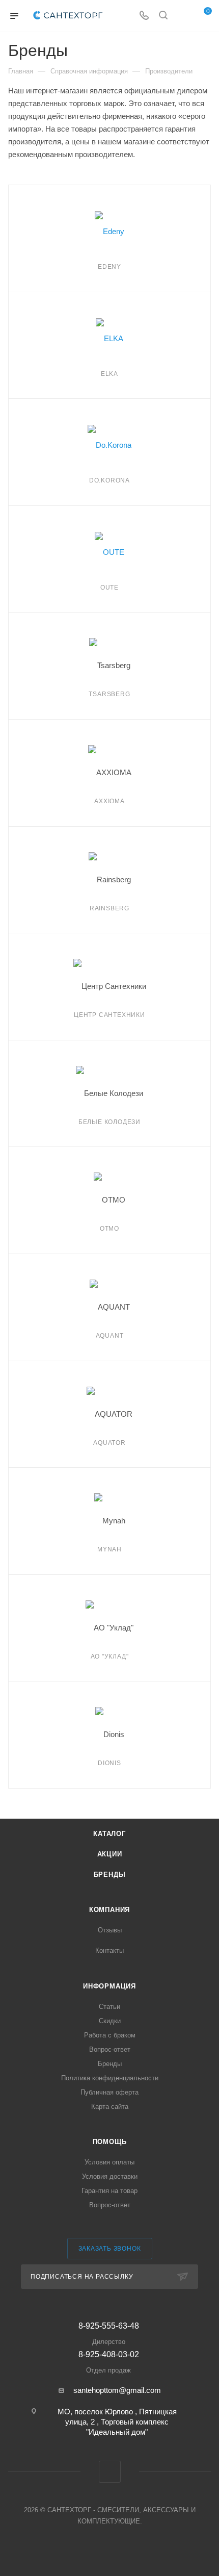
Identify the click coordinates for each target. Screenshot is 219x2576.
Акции (110, 1854)
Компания (109, 1910)
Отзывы (110, 1930)
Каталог (109, 1834)
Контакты (109, 1950)
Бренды (110, 1874)
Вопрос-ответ (110, 2049)
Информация (109, 1986)
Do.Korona (109, 480)
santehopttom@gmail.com (117, 2390)
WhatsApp (110, 2472)
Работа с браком (110, 2035)
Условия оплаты (109, 2162)
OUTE (109, 588)
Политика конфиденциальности (110, 2078)
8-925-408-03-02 (109, 2362)
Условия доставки (110, 2176)
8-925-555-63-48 (109, 2333)
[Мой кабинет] (182, 16)
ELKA (109, 374)
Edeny (109, 267)
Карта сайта (110, 2107)
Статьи (109, 2007)
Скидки (110, 2021)
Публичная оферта (109, 2092)
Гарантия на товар (109, 2191)
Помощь (110, 2142)
